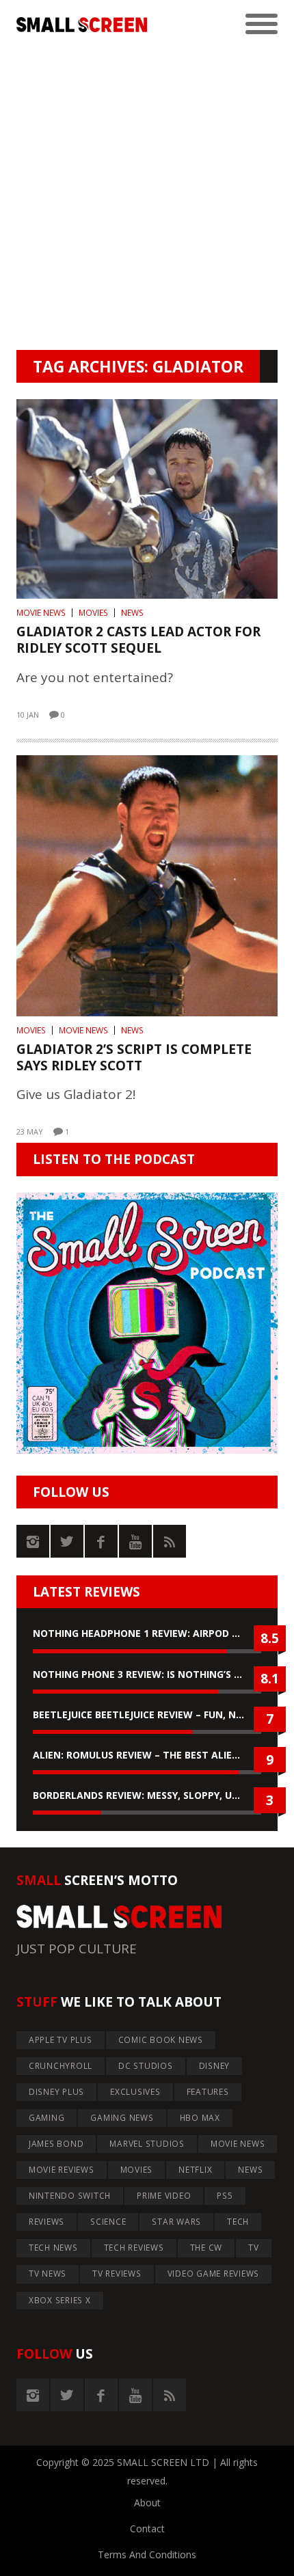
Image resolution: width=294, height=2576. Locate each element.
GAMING (47, 2118)
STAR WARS (176, 2222)
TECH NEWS (53, 2248)
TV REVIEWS (117, 2274)
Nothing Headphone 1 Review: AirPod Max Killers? (147, 1633)
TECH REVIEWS (134, 2248)
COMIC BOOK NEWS (161, 2040)
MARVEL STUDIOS (147, 2144)
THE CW (206, 2248)
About (147, 2503)
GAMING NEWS (122, 2118)
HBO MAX (200, 2118)
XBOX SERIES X (60, 2300)
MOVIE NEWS (41, 613)
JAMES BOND (56, 2144)
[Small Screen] (82, 25)
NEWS (132, 613)
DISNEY (215, 2066)
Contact (147, 2528)
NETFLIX (195, 2170)
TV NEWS (48, 2274)
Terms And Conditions (147, 2554)
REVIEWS (46, 2222)
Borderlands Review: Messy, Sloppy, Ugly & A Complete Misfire (147, 1795)
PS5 (225, 2196)
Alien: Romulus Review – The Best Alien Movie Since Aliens (147, 1755)
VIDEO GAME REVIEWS (214, 2274)
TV (254, 2248)
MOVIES (93, 613)
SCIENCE (108, 2222)
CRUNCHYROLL (61, 2066)
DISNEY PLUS (56, 2092)
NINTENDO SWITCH (70, 2196)
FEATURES (208, 2092)
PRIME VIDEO (164, 2196)
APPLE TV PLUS (61, 2040)
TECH (238, 2222)
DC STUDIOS (146, 2066)
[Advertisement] (147, 196)
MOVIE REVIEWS (62, 2170)
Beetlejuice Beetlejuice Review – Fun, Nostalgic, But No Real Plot (147, 1714)
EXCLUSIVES (135, 2092)
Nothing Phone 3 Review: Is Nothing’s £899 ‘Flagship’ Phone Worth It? (147, 1674)
